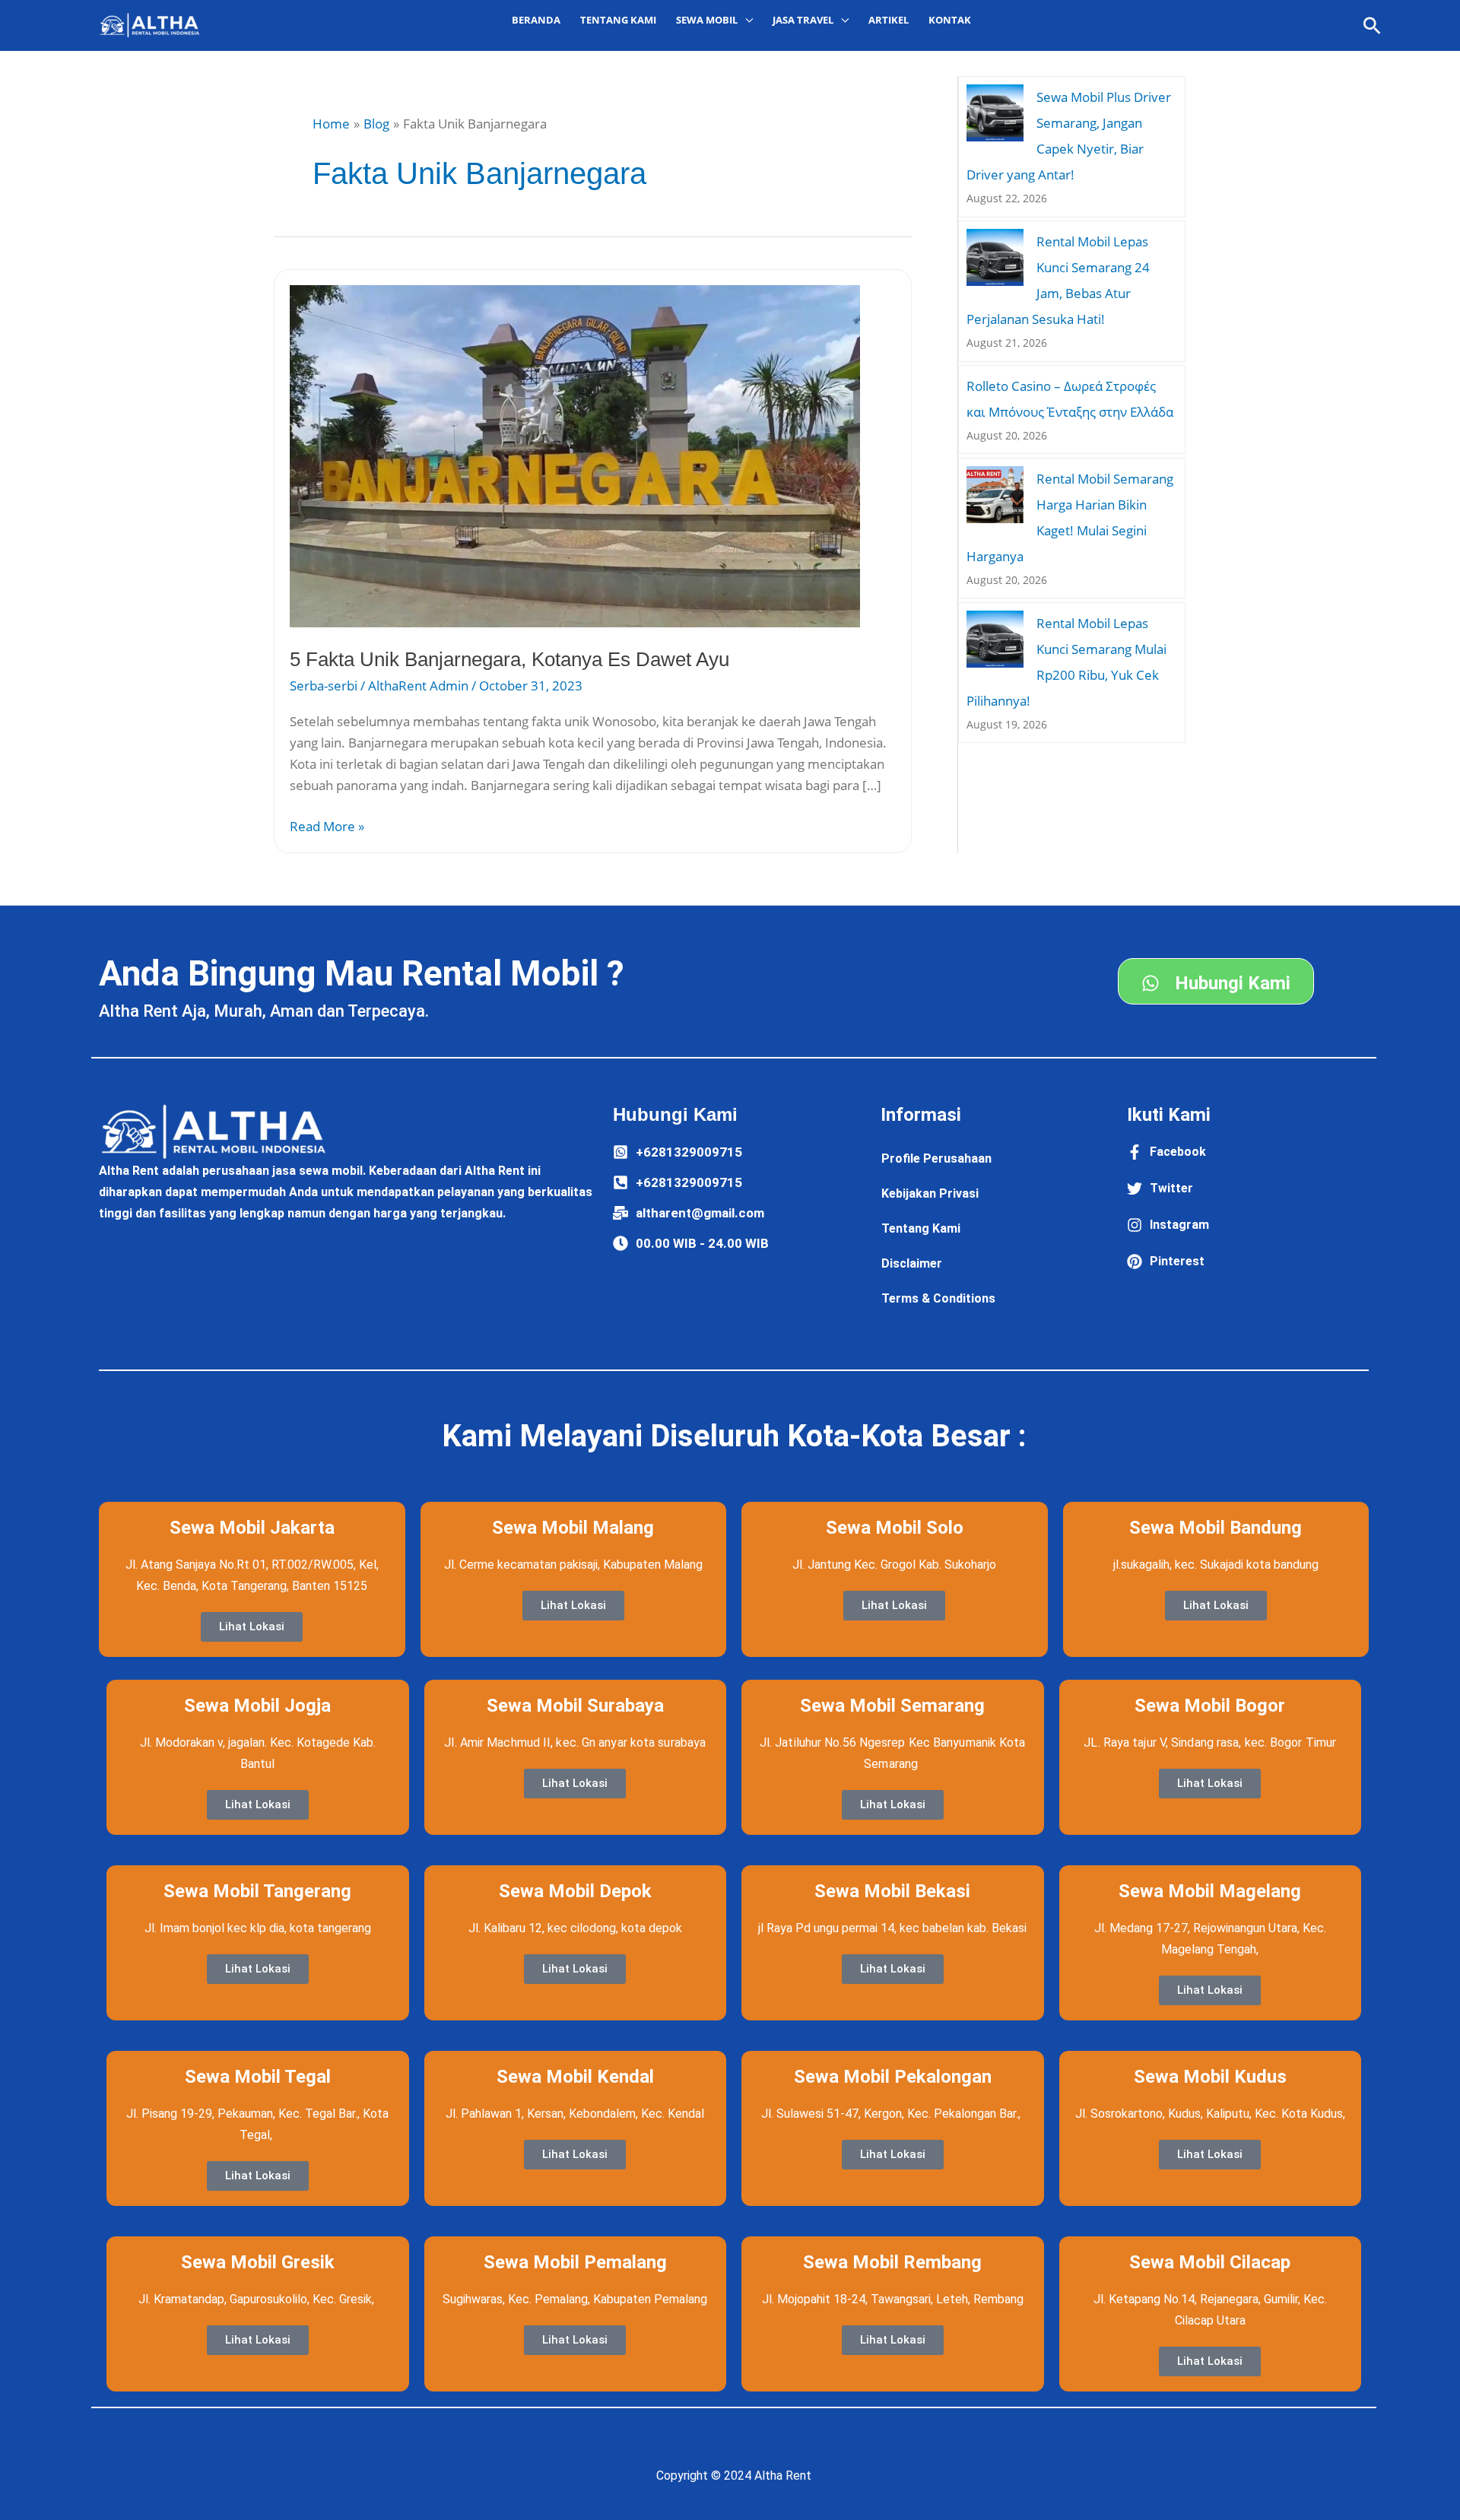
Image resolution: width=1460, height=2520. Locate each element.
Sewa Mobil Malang (573, 1528)
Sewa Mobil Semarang (892, 1706)
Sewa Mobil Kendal (575, 2077)
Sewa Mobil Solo (895, 1528)
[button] (1372, 25)
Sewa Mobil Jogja (257, 1706)
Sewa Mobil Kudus (1210, 2077)
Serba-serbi (324, 686)
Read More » (327, 825)
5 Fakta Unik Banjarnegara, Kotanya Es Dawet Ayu (509, 659)
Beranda (536, 20)
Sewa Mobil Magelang (1210, 1891)
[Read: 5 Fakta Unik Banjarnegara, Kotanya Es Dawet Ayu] (575, 455)
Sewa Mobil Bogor (1210, 1706)
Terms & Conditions (938, 1298)
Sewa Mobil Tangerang (257, 1891)
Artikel (889, 20)
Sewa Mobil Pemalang (575, 2262)
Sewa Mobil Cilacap (1210, 2262)
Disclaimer (912, 1263)
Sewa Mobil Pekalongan (893, 2077)
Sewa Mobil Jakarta (252, 1528)
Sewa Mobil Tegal (258, 2077)
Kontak (950, 20)
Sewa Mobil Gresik (258, 2262)
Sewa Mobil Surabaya (575, 1706)
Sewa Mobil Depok (575, 1891)
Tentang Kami (618, 20)
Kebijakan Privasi (930, 1193)
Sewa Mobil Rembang (892, 2262)
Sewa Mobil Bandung (1216, 1528)
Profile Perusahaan (936, 1158)
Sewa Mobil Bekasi (892, 1891)
